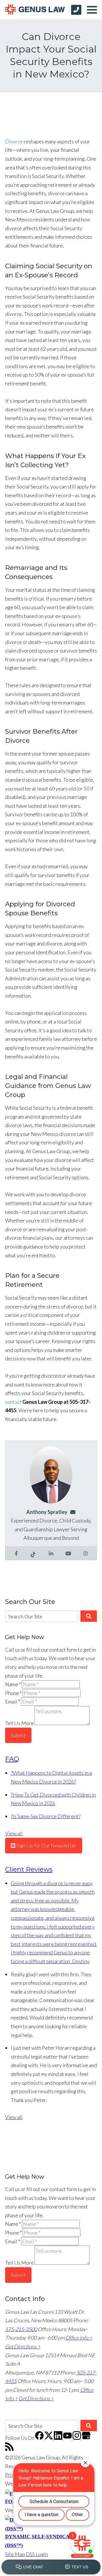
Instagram (86, 1553)
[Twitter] (49, 2438)
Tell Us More (19, 1723)
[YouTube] (68, 2438)
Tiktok (34, 1553)
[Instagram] (77, 2438)
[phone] (76, 10)
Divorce (14, 141)
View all (14, 1833)
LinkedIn (51, 1553)
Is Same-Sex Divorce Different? (46, 1816)
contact (13, 1402)
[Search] (89, 1616)
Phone (13, 1693)
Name (13, 1684)
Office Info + (79, 2338)
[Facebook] (40, 2438)
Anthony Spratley (47, 1512)
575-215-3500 (21, 2329)
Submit (18, 1735)
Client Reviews (29, 1869)
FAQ (12, 1759)
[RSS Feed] (9, 2449)
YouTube (68, 1553)
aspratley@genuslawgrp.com (75, 1512)
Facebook (16, 1553)
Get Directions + (23, 2346)
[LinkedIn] (59, 2438)
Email (13, 1702)
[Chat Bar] (51, 2567)
